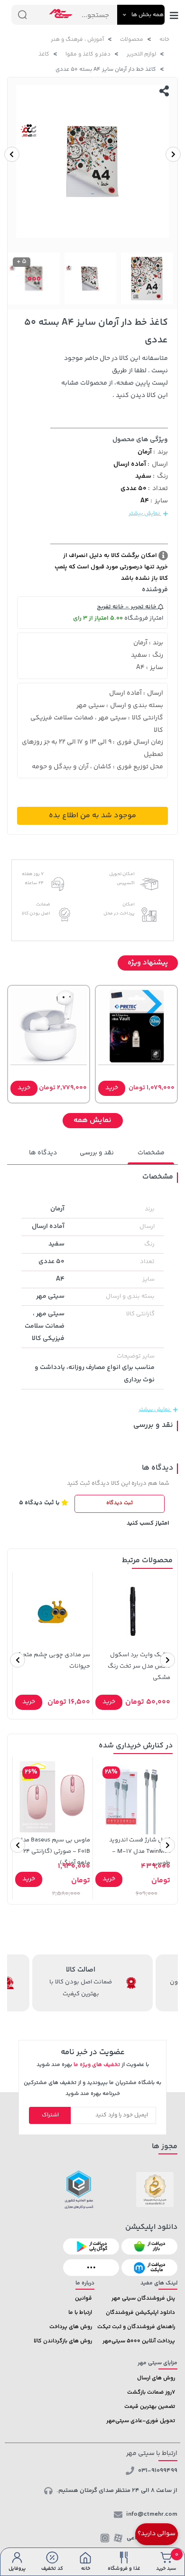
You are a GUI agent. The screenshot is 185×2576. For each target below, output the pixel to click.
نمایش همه (92, 1120)
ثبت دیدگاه (120, 1503)
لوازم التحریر (141, 54)
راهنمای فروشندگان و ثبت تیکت (136, 2327)
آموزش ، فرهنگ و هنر (77, 40)
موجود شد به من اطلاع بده (92, 816)
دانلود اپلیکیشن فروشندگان (140, 2313)
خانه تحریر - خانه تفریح (127, 607)
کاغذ (44, 54)
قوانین (83, 2298)
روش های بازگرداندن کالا (63, 2341)
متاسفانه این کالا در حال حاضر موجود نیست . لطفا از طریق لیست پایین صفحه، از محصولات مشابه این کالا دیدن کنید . (115, 377)
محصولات (132, 40)
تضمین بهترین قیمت (150, 2407)
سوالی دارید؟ (157, 2534)
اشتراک (50, 2115)
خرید (112, 1088)
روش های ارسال (156, 2378)
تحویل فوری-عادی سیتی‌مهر (141, 2421)
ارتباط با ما (80, 2313)
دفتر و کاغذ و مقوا (88, 54)
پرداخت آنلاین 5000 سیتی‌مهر (139, 2341)
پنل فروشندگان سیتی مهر (143, 2298)
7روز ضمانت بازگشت (151, 2392)
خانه (164, 40)
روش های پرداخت (71, 2327)
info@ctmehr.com (152, 2514)
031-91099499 (158, 2471)
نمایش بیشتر (145, 514)
